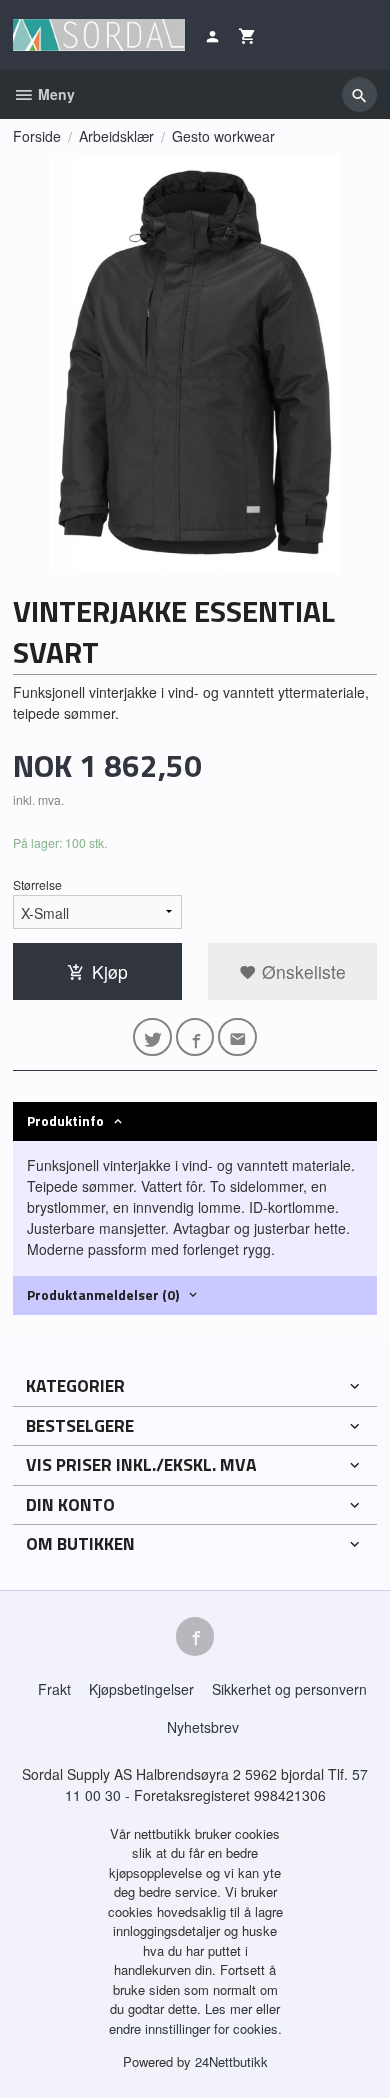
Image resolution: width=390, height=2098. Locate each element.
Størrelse (37, 884)
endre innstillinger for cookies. (195, 2028)
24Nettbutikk (231, 2061)
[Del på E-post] (237, 1037)
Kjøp (110, 971)
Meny (54, 94)
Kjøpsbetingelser (141, 1689)
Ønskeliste (301, 971)
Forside (37, 136)
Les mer (230, 2008)
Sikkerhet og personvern (289, 1689)
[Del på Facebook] (195, 1037)
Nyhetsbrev (203, 1727)
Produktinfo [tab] (65, 1120)
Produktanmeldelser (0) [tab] (103, 1294)
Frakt (54, 1689)
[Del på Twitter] (152, 1037)
